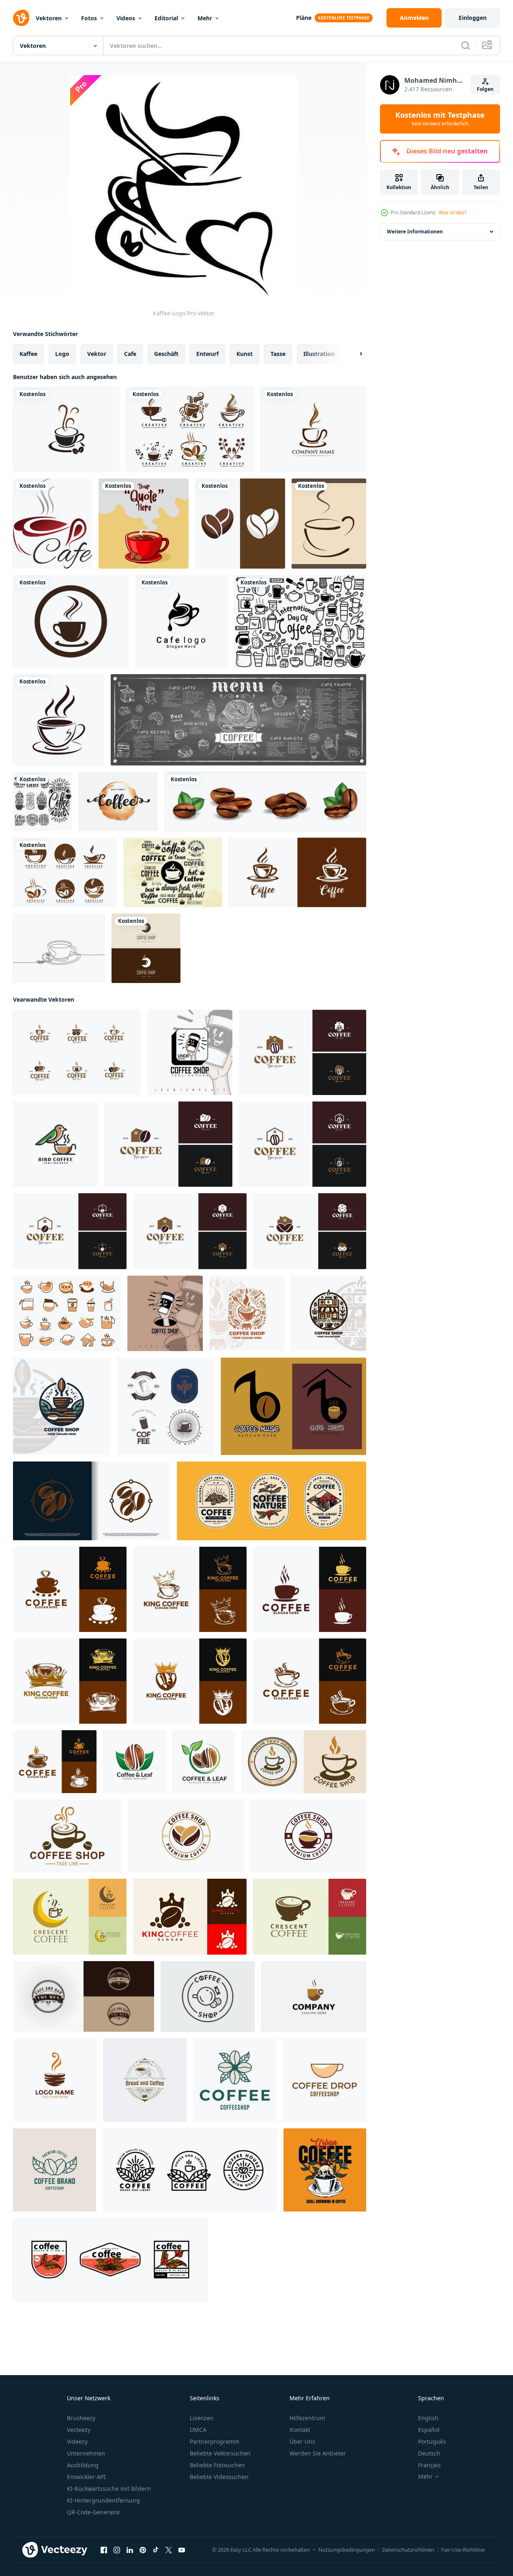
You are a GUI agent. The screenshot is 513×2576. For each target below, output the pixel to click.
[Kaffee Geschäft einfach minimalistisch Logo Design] (247, 1313)
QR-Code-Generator (94, 2512)
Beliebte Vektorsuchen (220, 2453)
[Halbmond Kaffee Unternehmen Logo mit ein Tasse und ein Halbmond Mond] (70, 1917)
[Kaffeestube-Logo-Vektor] (146, 948)
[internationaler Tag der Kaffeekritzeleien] (300, 621)
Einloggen (473, 18)
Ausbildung (83, 2465)
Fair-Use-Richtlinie (463, 2550)
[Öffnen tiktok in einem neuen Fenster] (156, 2550)
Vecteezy (79, 2430)
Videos (126, 18)
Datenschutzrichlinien (408, 2550)
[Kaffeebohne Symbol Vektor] (240, 524)
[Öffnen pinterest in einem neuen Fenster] (143, 2550)
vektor (97, 354)
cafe (130, 354)
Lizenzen (202, 2418)
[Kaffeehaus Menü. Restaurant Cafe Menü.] (238, 720)
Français (429, 2465)
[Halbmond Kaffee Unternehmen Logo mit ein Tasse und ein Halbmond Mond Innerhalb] (310, 1917)
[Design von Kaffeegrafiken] (325, 2170)
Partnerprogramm (215, 2441)
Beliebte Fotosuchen (217, 2465)
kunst (245, 354)
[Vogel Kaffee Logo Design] (56, 1144)
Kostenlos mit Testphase (440, 119)
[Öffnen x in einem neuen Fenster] (169, 2550)
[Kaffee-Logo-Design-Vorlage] (55, 2080)
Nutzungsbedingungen (347, 2550)
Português (432, 2441)
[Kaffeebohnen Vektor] (265, 802)
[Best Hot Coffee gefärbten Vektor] (173, 872)
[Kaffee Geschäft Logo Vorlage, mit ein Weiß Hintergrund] (190, 1052)
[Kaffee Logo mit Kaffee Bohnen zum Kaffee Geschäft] (235, 2080)
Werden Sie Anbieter (318, 2453)
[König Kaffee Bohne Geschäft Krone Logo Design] (190, 1917)
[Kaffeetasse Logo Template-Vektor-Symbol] (66, 429)
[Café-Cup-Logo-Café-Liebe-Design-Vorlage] (53, 524)
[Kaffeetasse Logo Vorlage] (329, 524)
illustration (319, 354)
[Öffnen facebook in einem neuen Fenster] (104, 2550)
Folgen (485, 89)
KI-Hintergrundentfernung (103, 2500)
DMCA (198, 2430)
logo (62, 354)
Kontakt (300, 2430)
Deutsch (429, 2453)
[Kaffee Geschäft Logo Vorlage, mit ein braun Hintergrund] (165, 1313)
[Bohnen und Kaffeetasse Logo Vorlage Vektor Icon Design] (190, 429)
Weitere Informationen (415, 232)
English (428, 2418)
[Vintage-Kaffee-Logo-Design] (272, 1501)
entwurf (207, 354)
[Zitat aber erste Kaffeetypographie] (118, 802)
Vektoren (49, 18)
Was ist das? (453, 212)
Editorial (166, 18)
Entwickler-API (86, 2477)
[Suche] (466, 45)
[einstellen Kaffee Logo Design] (165, 1406)
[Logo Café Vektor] (181, 621)
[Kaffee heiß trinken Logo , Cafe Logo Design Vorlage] (70, 1589)
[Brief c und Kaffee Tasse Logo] (314, 1996)
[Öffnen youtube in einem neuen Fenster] (182, 2550)
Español (429, 2430)
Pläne (304, 18)
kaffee (28, 354)
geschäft (166, 354)
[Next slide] (354, 354)
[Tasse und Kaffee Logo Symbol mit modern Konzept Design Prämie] (92, 1501)
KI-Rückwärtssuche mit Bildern (109, 2489)
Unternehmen (86, 2453)
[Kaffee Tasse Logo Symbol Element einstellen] (67, 1313)
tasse (278, 354)
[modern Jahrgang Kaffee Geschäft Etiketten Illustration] (186, 1836)
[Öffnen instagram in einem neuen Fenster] (117, 2550)
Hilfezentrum (307, 2418)
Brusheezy (81, 2418)
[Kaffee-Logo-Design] (111, 2260)
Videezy (77, 2441)
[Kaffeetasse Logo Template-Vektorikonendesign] (71, 621)
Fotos (89, 18)
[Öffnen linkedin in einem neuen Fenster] (130, 2550)
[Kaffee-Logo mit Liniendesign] (190, 2170)
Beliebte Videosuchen (219, 2477)
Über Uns (302, 2441)
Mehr (205, 18)
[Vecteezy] (21, 18)
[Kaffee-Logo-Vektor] (297, 872)
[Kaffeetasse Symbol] (59, 720)
